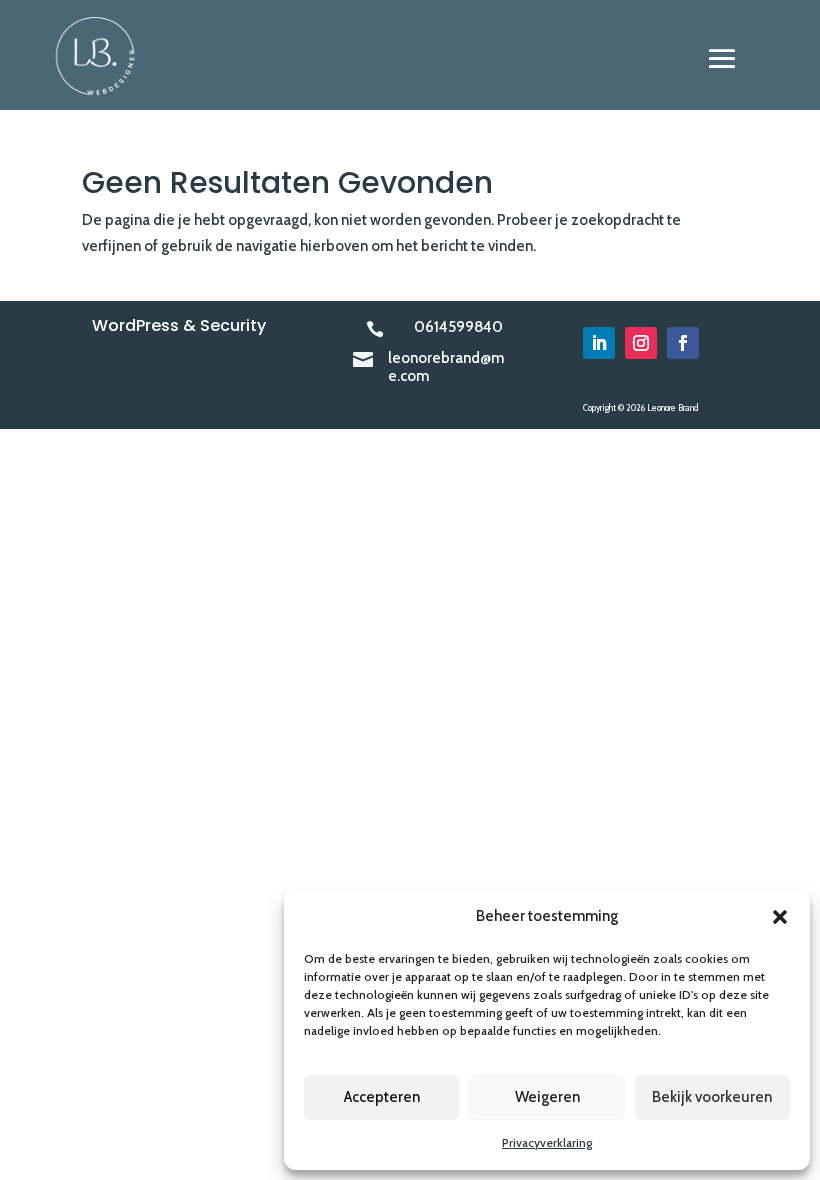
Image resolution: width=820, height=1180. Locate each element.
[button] (780, 917)
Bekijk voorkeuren (712, 1097)
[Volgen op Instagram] (641, 343)
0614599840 (458, 327)
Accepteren (382, 1097)
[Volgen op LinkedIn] (599, 343)
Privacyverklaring (547, 1142)
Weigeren (547, 1097)
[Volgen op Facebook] (683, 343)
